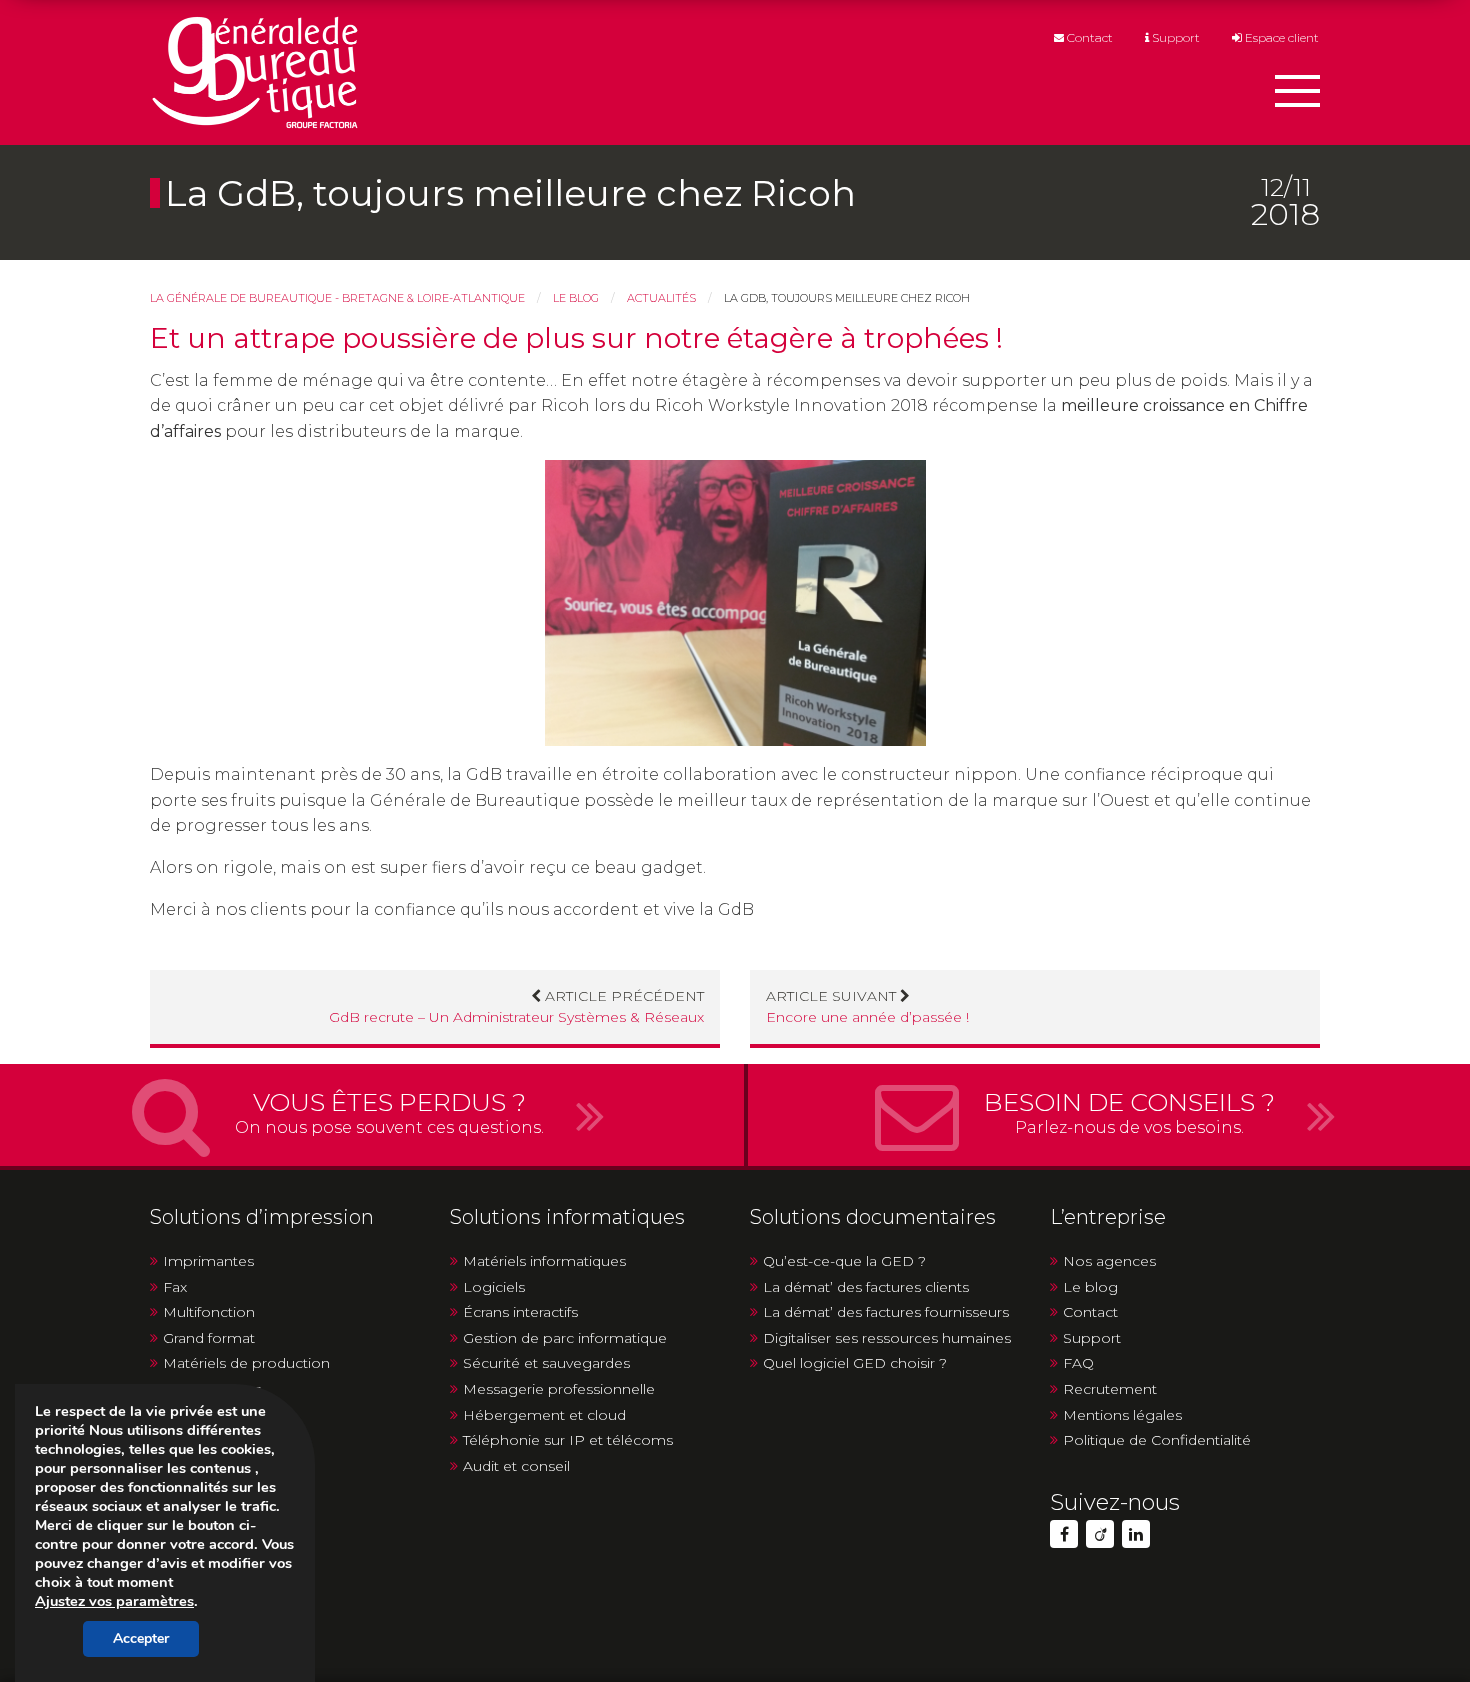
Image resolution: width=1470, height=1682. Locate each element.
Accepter (141, 1638)
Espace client (1280, 38)
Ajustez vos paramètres (114, 1601)
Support (1174, 38)
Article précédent (516, 1006)
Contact (1088, 38)
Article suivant (867, 1006)
